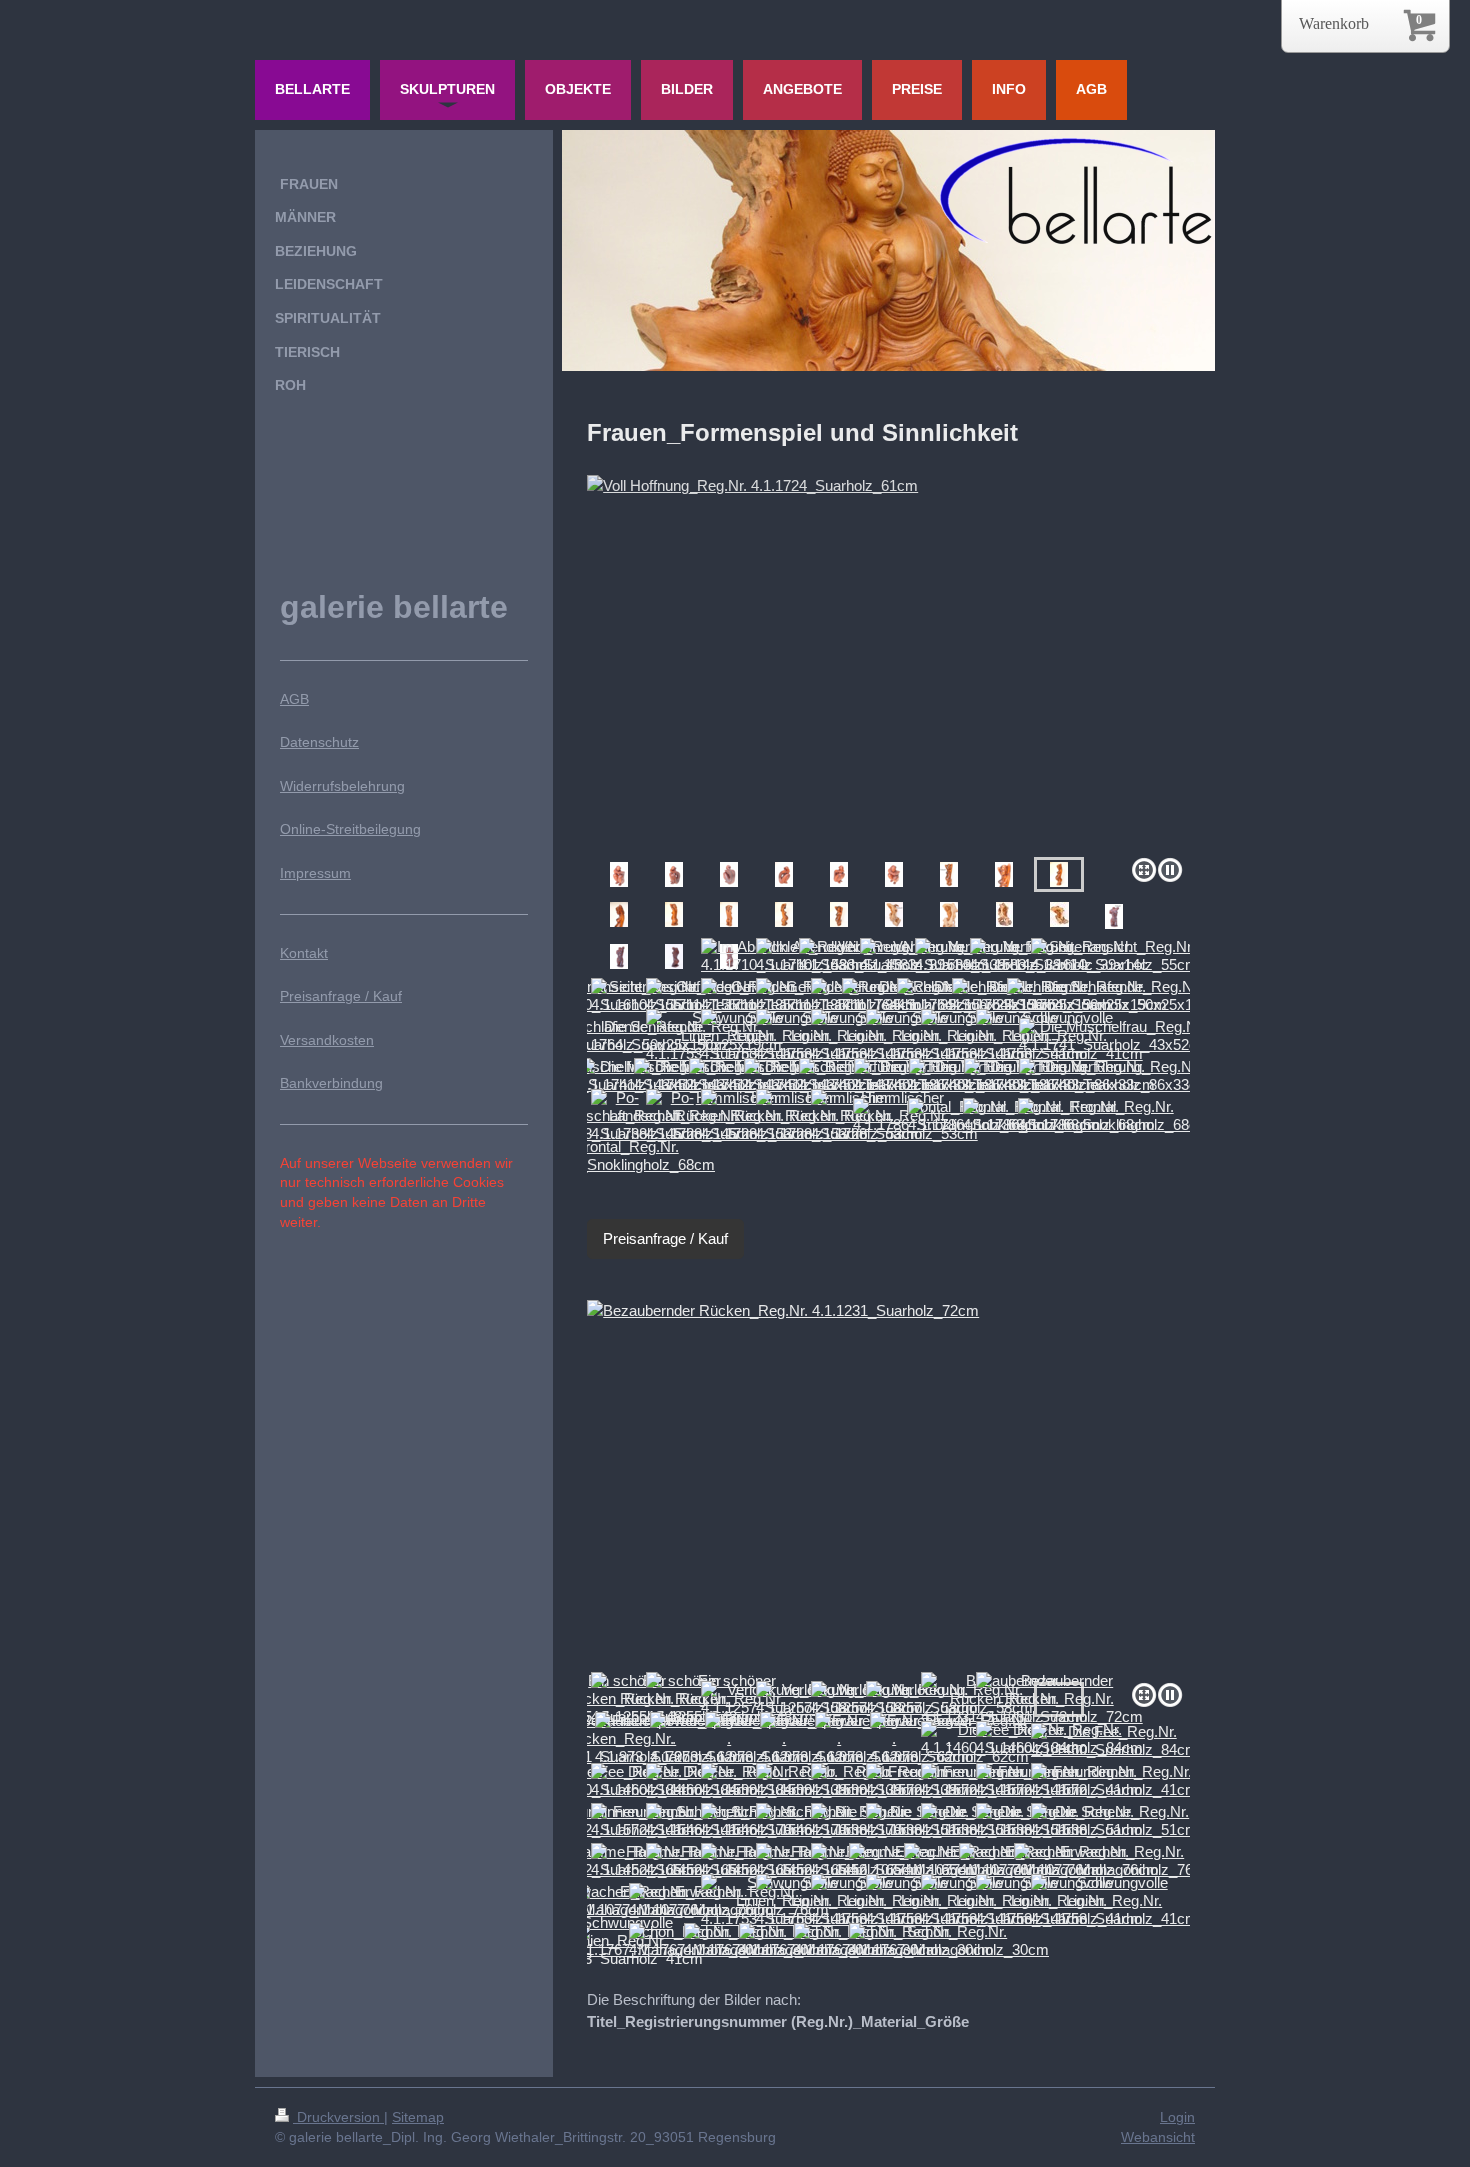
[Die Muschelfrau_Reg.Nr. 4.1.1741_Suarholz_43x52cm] (1114, 1036)
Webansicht (1158, 2137)
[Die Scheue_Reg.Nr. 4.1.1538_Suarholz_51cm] (1114, 1821)
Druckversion (338, 2117)
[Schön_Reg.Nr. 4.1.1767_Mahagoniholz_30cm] (949, 1941)
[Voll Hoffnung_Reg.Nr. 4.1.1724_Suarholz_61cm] (888, 662)
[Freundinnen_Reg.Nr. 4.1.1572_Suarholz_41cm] (1114, 1781)
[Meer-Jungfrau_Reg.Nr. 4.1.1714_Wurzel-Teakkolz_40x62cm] (894, 914)
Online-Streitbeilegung (350, 829)
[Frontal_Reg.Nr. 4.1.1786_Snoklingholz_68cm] (1114, 1116)
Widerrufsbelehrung (342, 786)
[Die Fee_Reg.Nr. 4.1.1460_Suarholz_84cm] (1114, 1741)
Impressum (315, 873)
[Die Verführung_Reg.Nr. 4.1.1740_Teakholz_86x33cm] (1114, 1076)
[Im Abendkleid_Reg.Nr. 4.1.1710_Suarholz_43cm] (1114, 916)
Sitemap (418, 2117)
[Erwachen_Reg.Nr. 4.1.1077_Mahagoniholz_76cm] (1114, 1861)
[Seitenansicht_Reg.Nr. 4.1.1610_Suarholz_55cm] (1114, 956)
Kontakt (304, 953)
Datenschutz (319, 742)
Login (1177, 2117)
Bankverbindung (331, 1083)
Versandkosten (327, 1040)
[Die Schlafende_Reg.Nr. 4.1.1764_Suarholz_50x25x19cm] (1114, 996)
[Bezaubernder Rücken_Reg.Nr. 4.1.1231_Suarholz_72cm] (888, 1487)
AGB (294, 699)
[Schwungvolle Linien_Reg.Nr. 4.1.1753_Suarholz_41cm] (1114, 1901)
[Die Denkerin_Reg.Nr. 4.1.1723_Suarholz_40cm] (619, 874)
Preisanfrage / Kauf (665, 1238)
